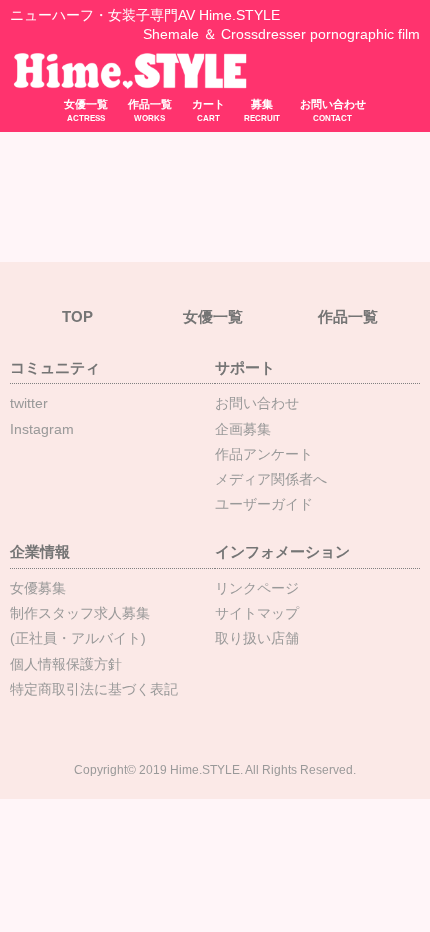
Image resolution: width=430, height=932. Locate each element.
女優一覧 (86, 110)
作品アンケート (264, 454)
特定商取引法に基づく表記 (94, 689)
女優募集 (38, 588)
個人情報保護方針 (66, 664)
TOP (77, 316)
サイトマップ (257, 613)
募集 (262, 110)
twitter (29, 403)
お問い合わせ (333, 110)
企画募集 (243, 429)
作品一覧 (150, 110)
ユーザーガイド (264, 504)
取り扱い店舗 (257, 638)
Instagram (42, 429)
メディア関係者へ (271, 479)
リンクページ (257, 588)
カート (208, 110)
